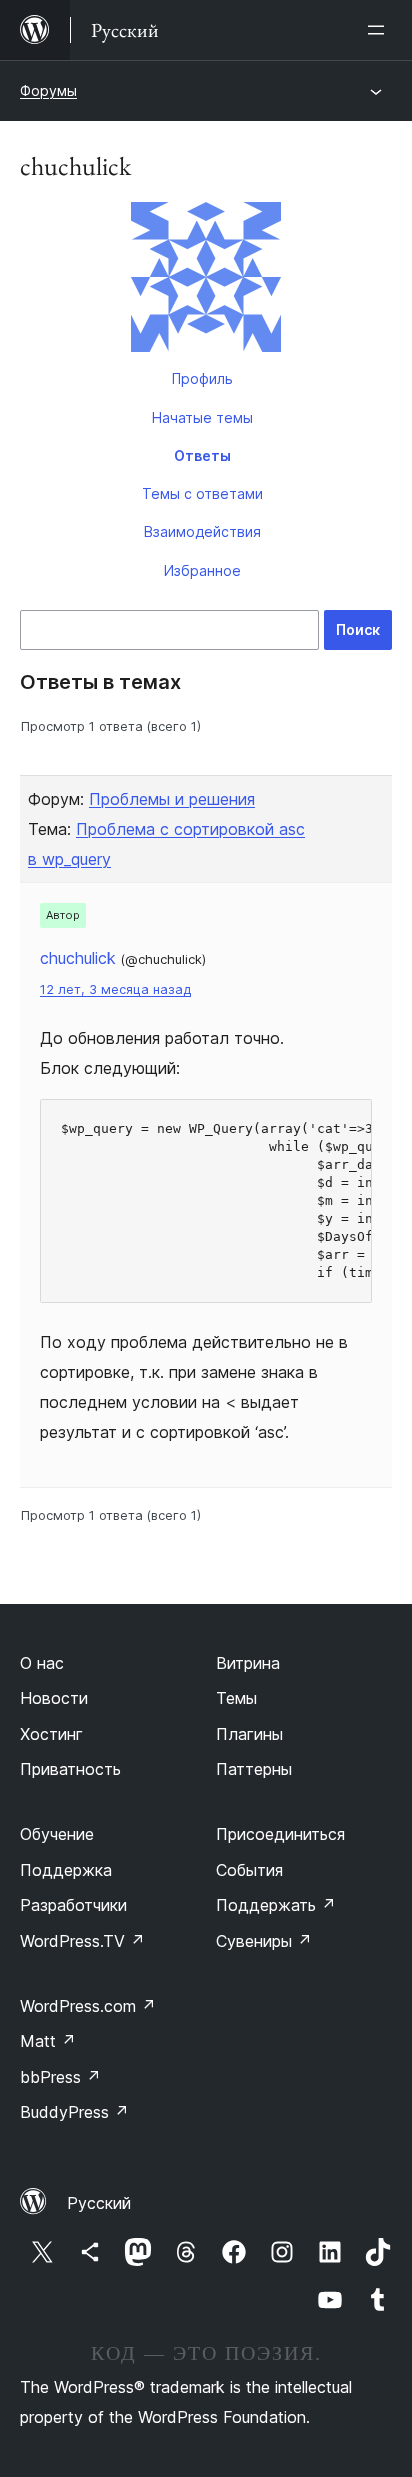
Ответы (202, 455)
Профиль (202, 378)
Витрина (248, 1663)
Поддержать (276, 1905)
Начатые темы (202, 417)
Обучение (57, 1834)
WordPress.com (88, 2006)
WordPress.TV (82, 1941)
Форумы (48, 90)
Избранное (202, 570)
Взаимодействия (202, 531)
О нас (42, 1663)
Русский (99, 2203)
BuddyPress (74, 2112)
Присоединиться (280, 1834)
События (249, 1870)
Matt (48, 2041)
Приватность (70, 1769)
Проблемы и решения (172, 799)
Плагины (249, 1734)
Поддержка (66, 1870)
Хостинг (51, 1734)
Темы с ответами (202, 493)
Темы (236, 1698)
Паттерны (254, 1769)
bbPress (60, 2077)
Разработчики (73, 1905)
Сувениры (264, 1941)
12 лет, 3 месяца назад (115, 989)
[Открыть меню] (380, 30)
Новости (54, 1698)
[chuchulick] (206, 281)
